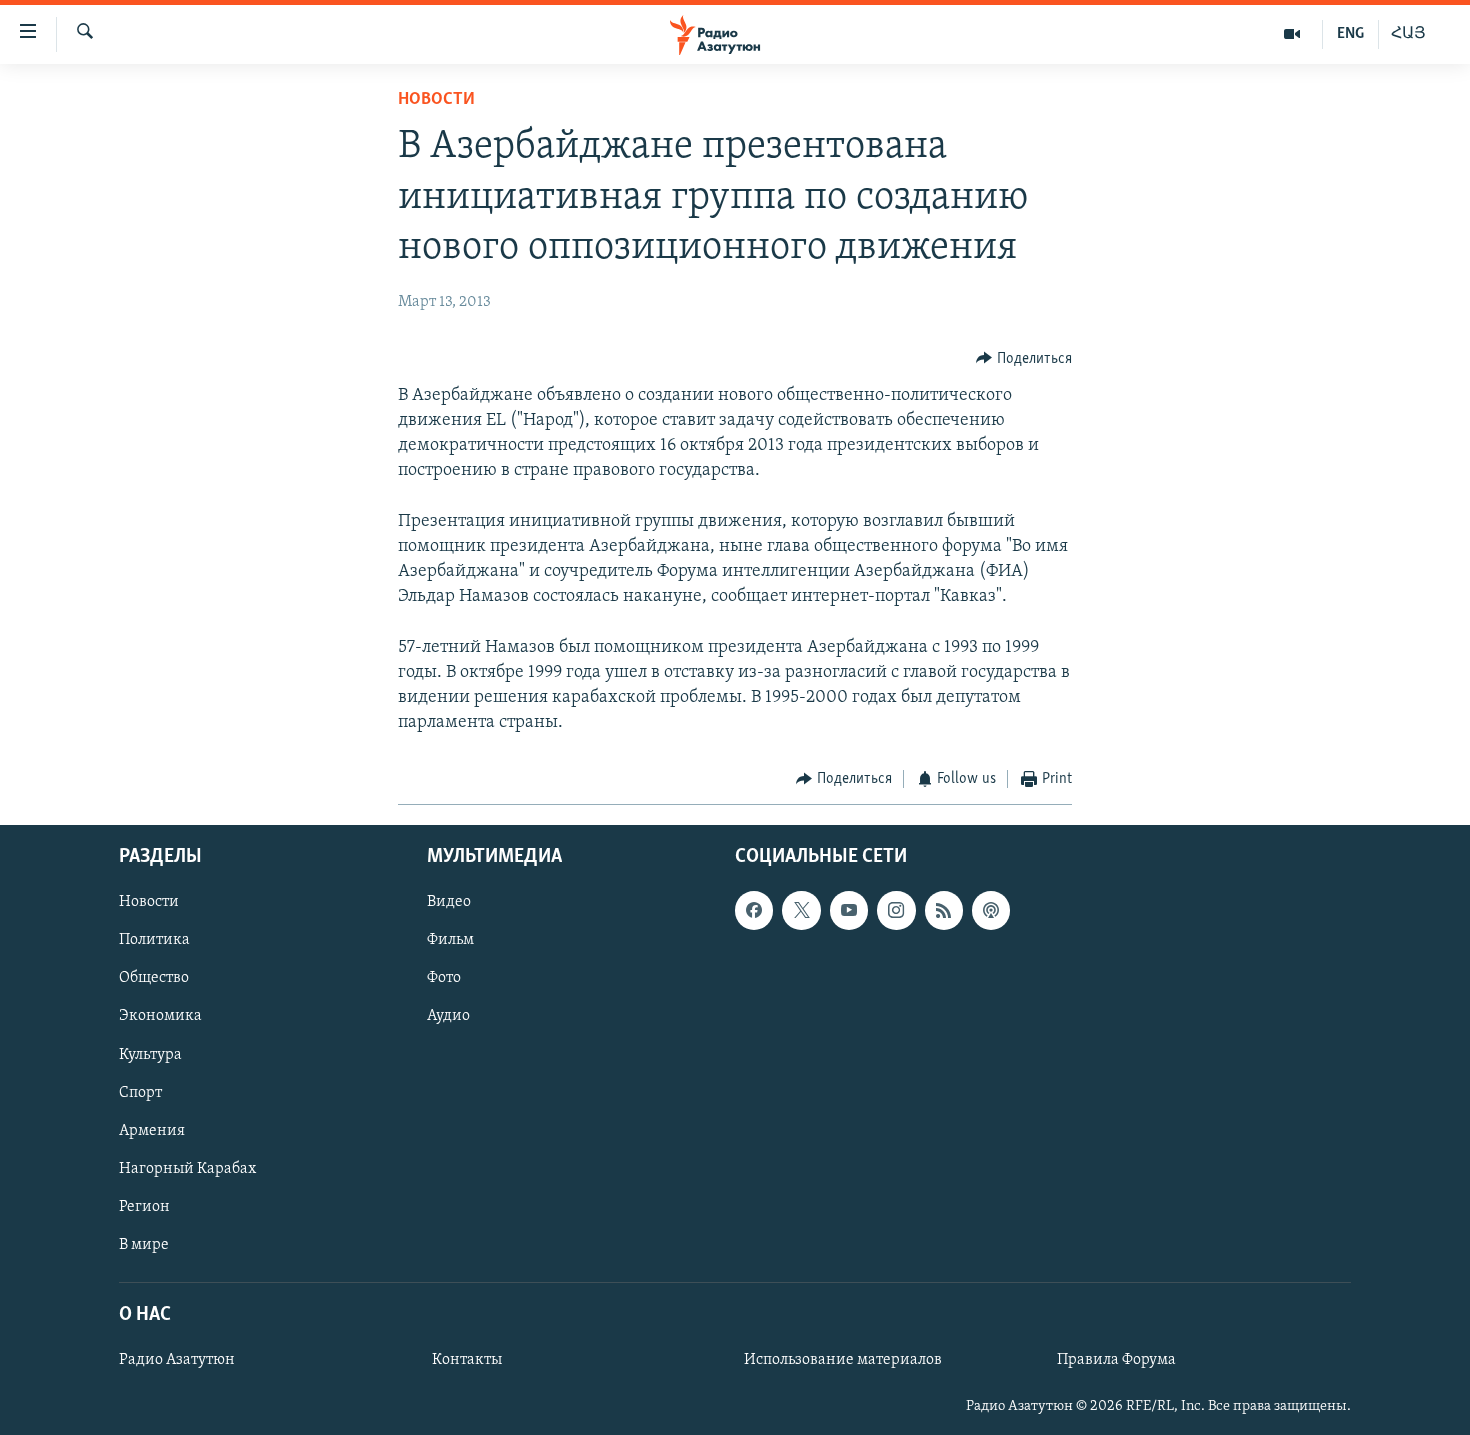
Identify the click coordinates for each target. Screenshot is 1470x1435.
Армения (152, 1130)
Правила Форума (1116, 1360)
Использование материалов (843, 1360)
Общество (154, 978)
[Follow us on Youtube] (849, 910)
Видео (449, 902)
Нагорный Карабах (187, 1168)
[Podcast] (991, 910)
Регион (144, 1207)
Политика (154, 940)
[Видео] (1292, 34)
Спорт (140, 1092)
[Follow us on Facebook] (754, 910)
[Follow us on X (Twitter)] (801, 910)
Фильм (450, 940)
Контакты (467, 1360)
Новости (436, 100)
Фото (444, 978)
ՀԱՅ (1408, 34)
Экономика (160, 1016)
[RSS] (944, 910)
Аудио (448, 1016)
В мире (144, 1245)
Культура (150, 1054)
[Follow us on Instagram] (896, 910)
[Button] (1024, 359)
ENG (1350, 34)
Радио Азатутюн (177, 1360)
